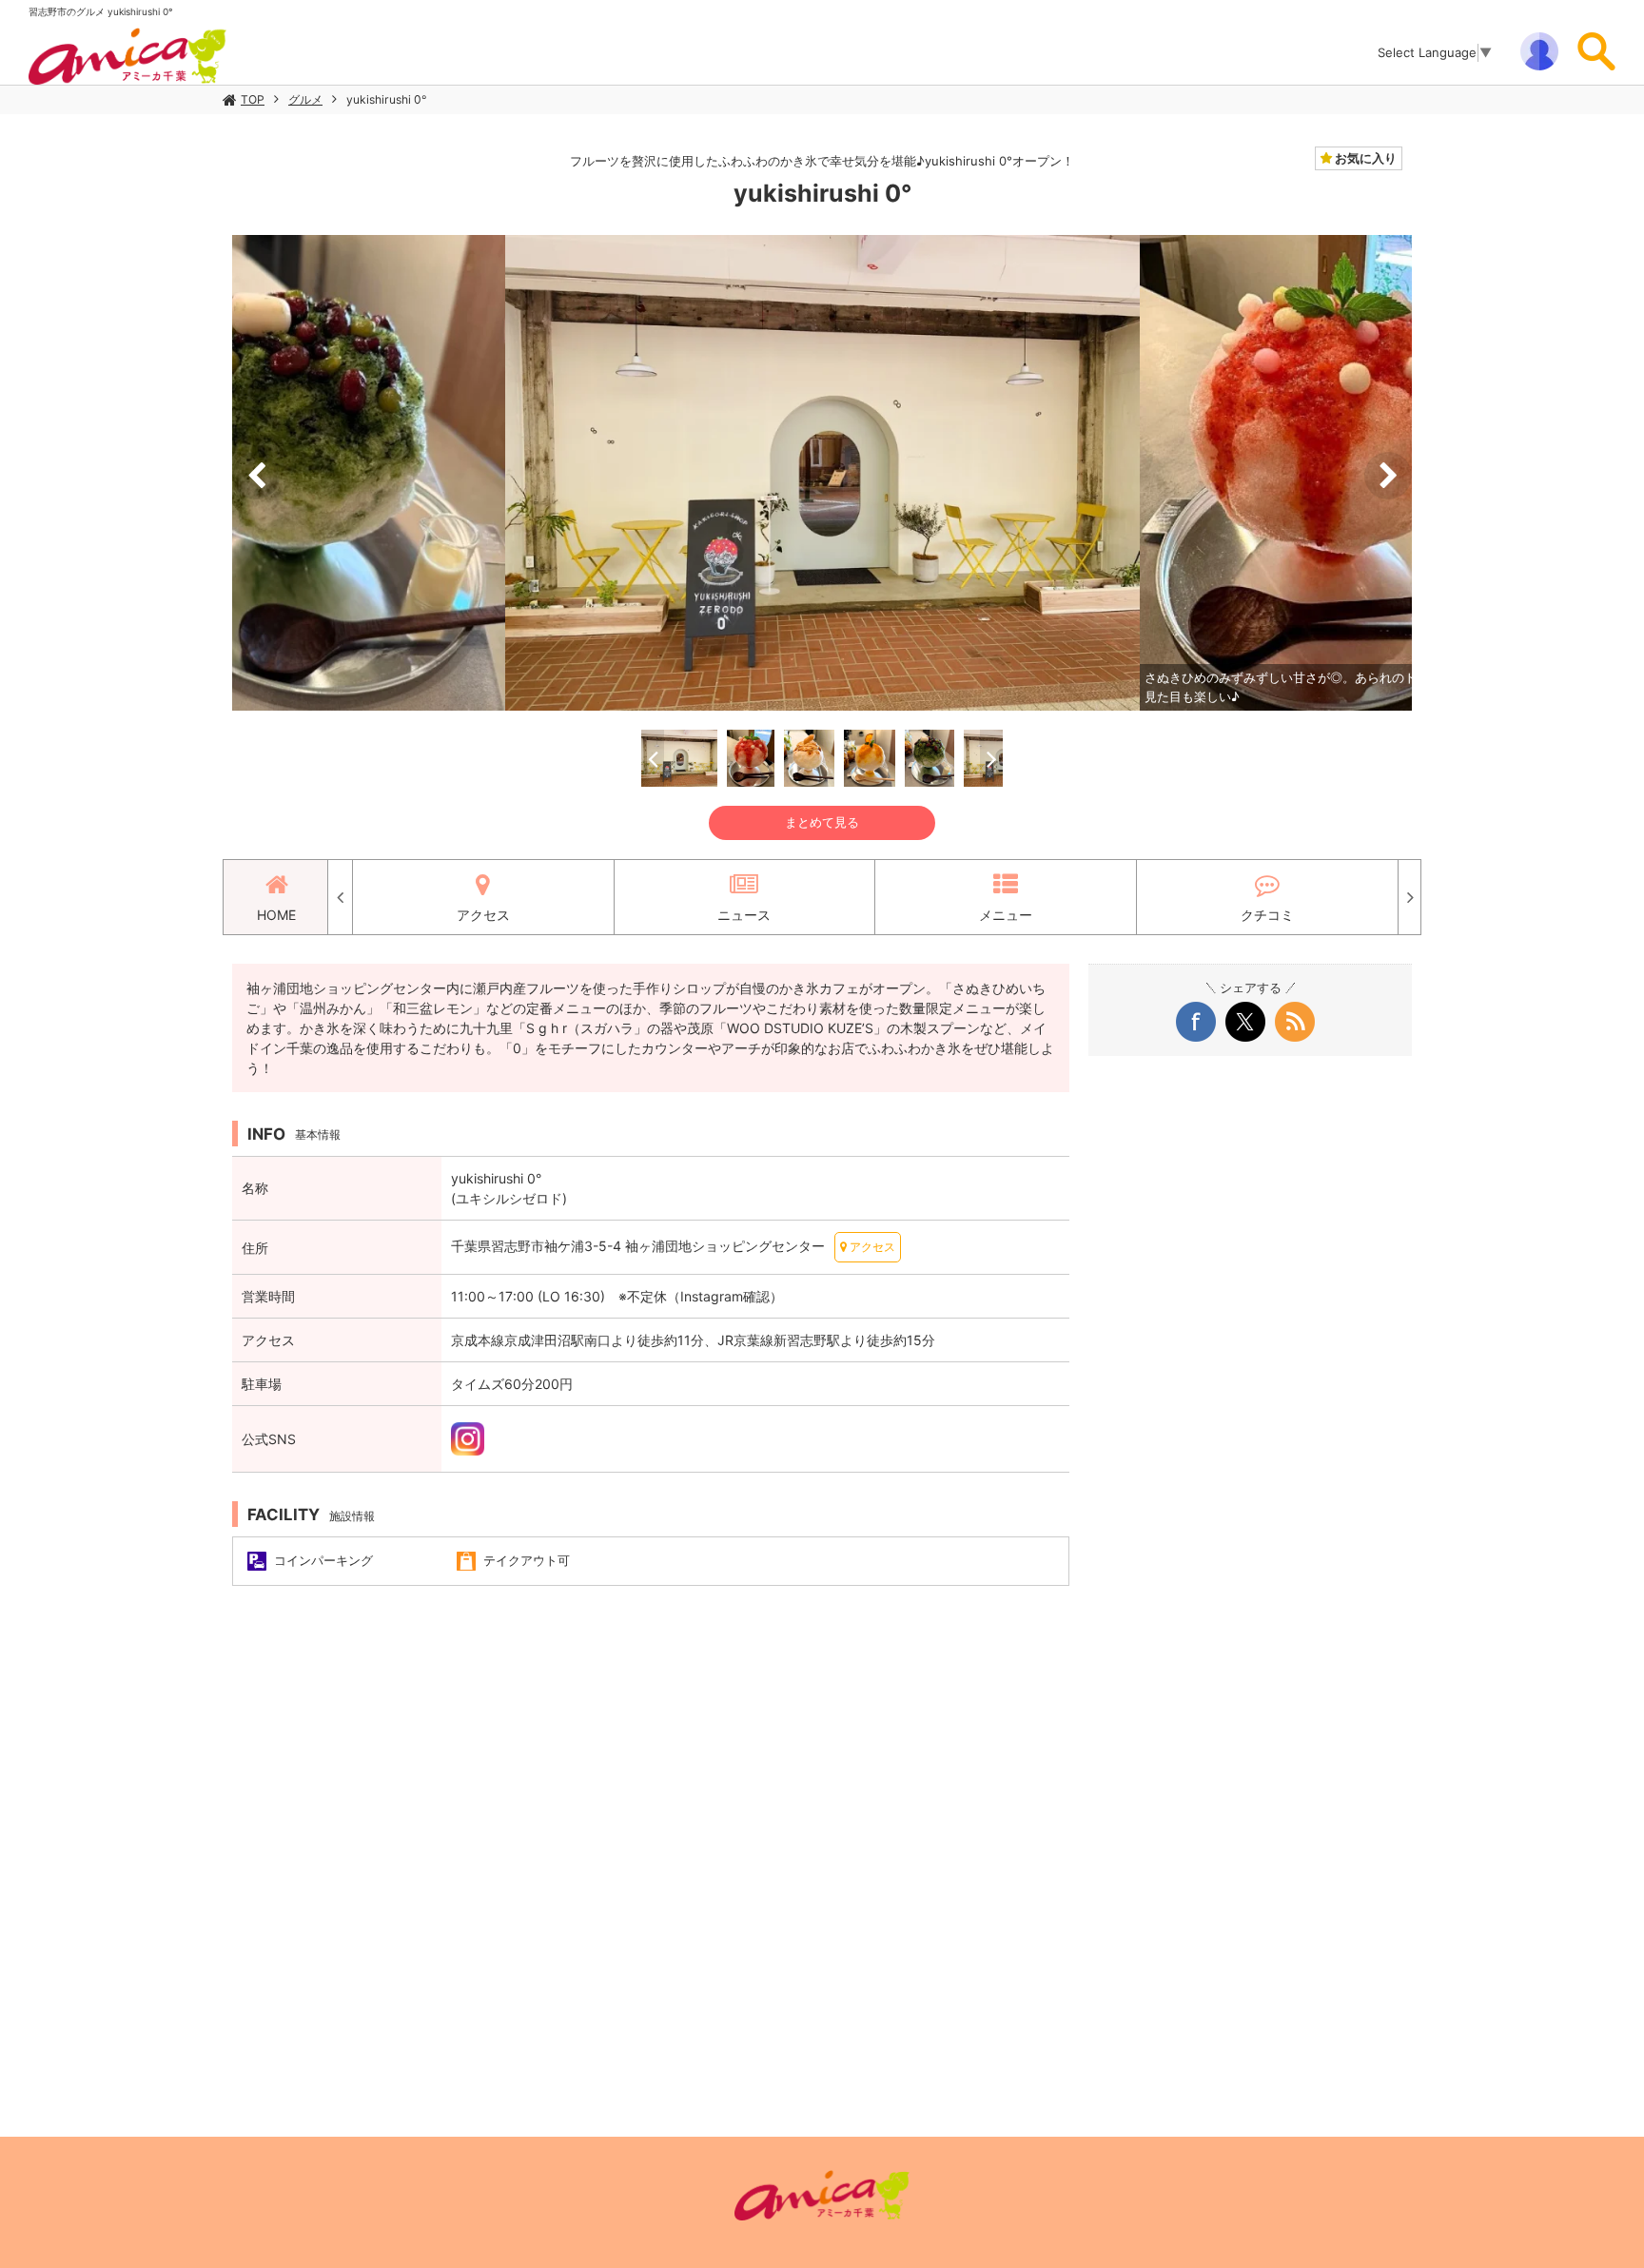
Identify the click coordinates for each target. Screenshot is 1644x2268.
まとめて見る (822, 822)
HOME (276, 915)
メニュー (1006, 915)
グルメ (305, 99)
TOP (253, 99)
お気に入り (1364, 158)
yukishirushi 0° (386, 99)
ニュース (744, 915)
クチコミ (1267, 915)
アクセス (483, 915)
